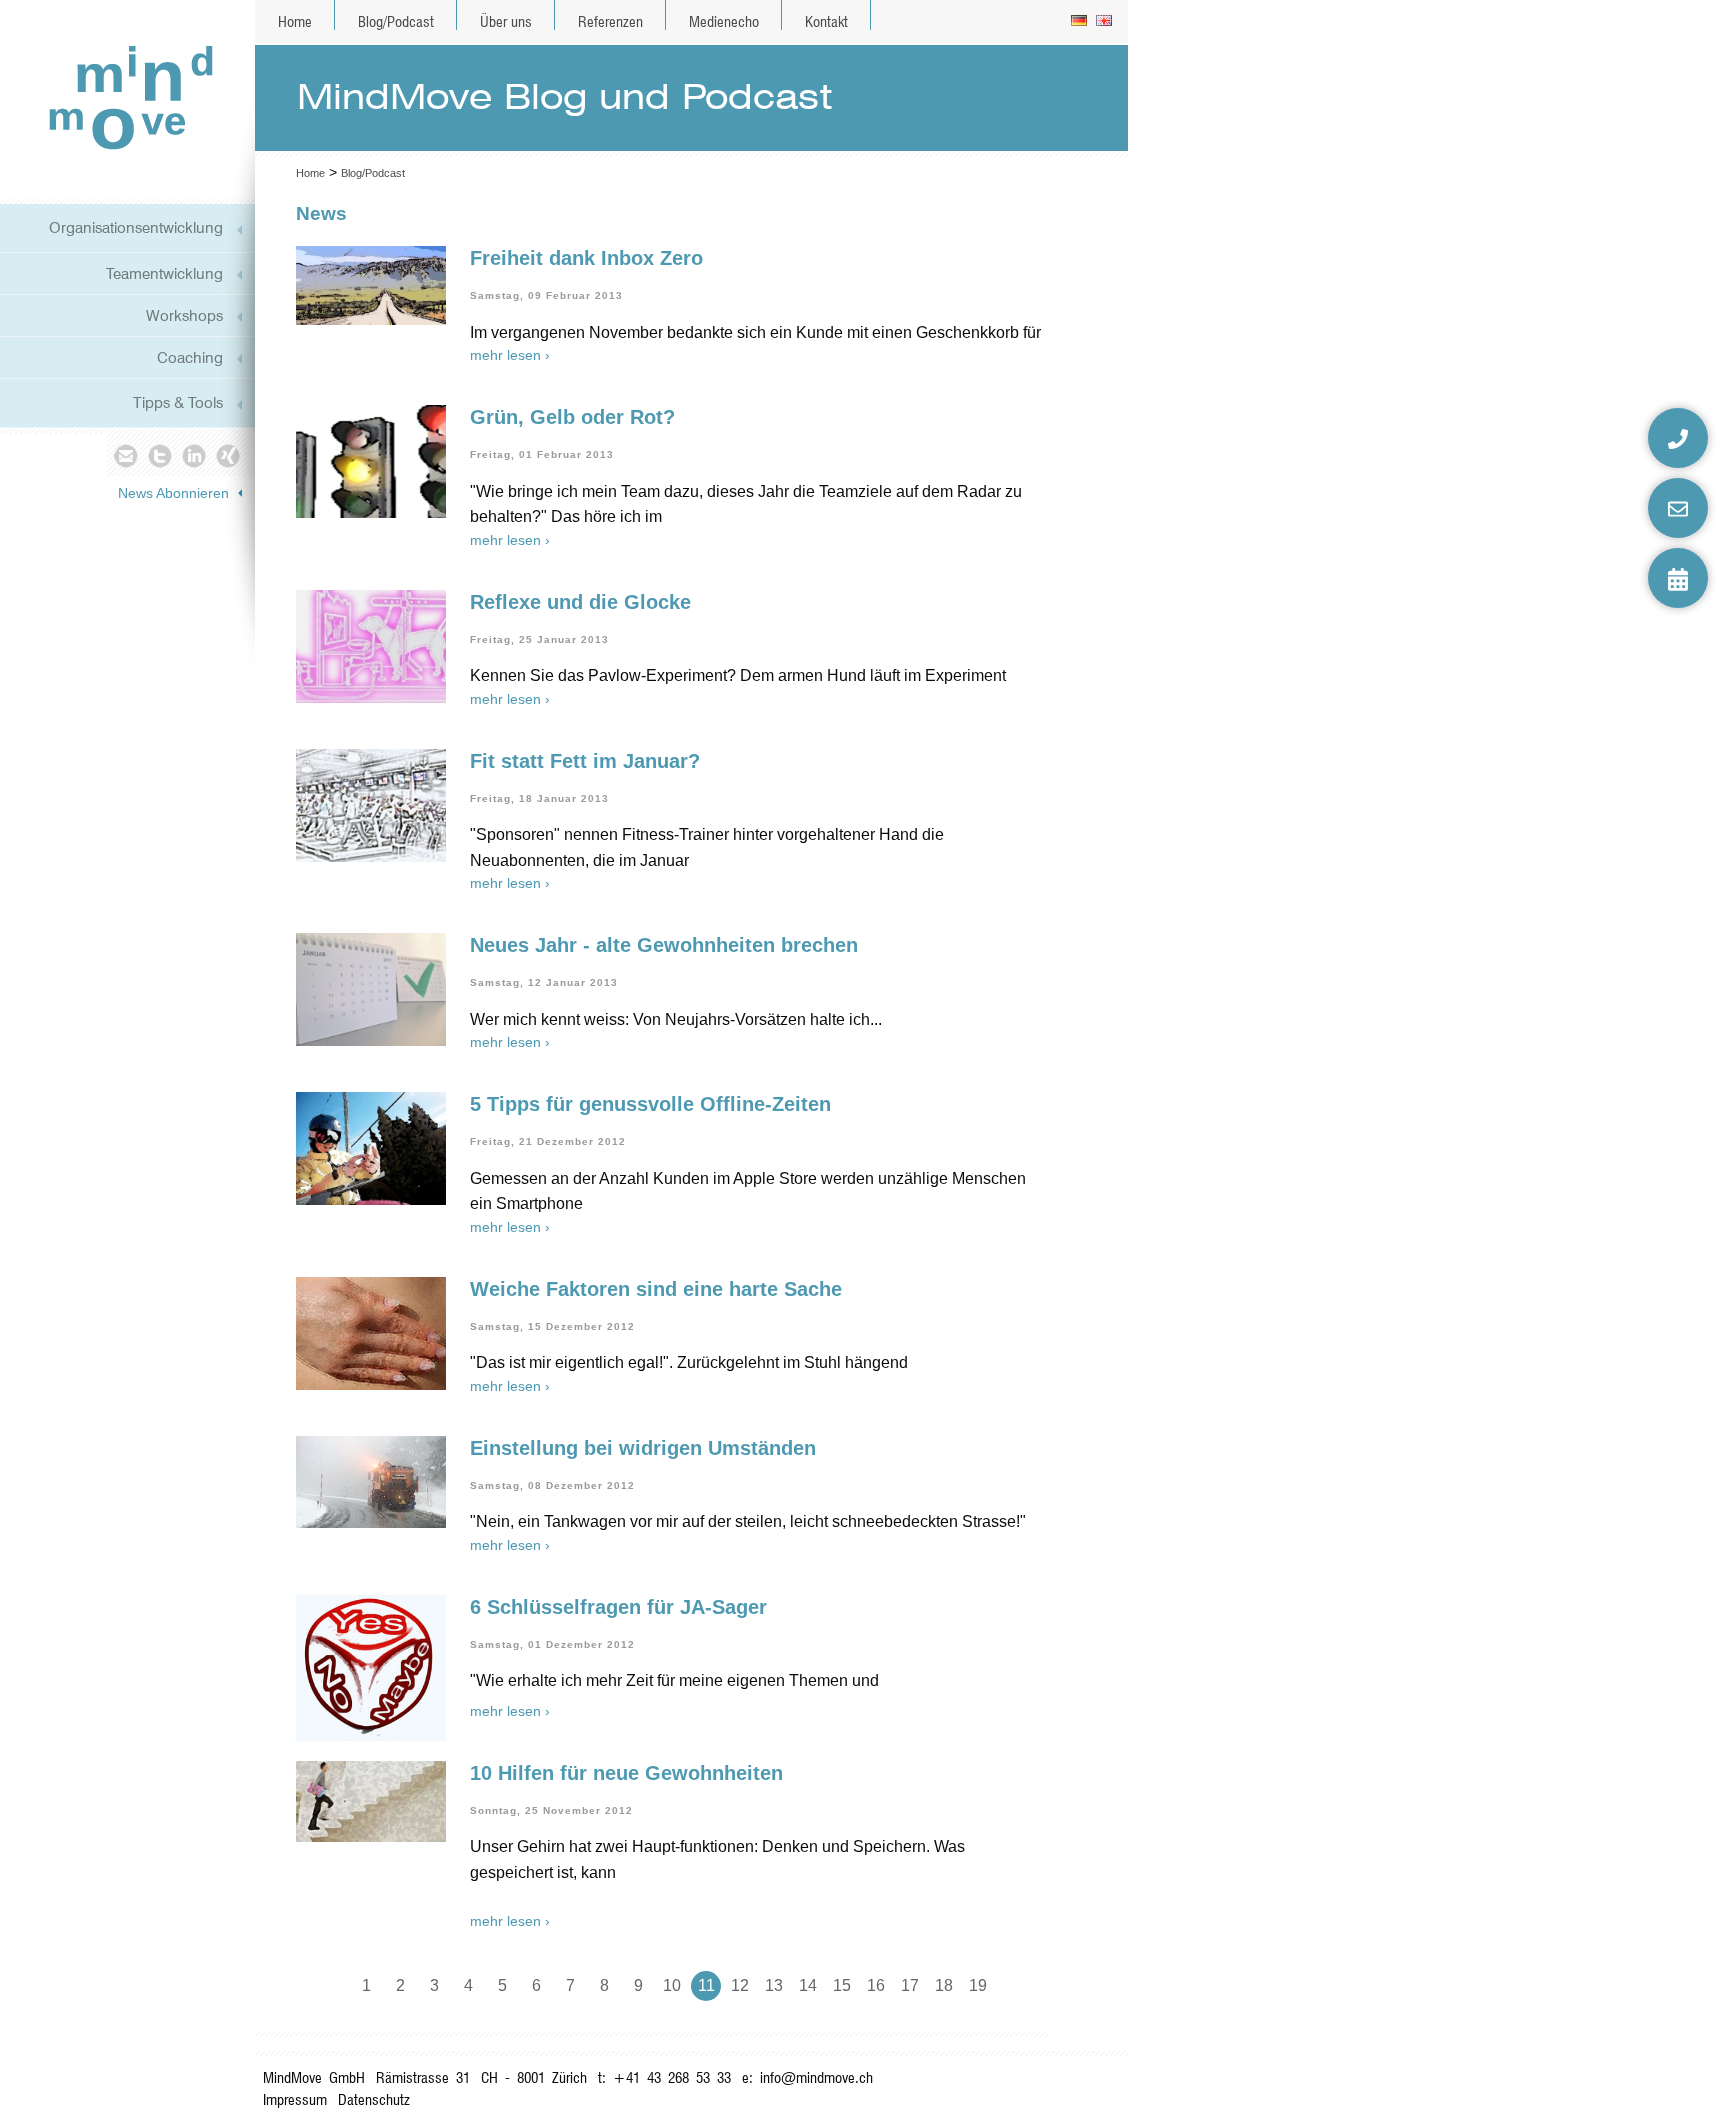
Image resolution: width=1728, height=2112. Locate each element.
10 (672, 1985)
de (1080, 21)
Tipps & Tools (178, 402)
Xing (229, 455)
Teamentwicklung (164, 273)
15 (842, 1985)
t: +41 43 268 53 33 (664, 2077)
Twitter (159, 455)
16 (876, 1985)
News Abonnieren (173, 493)
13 (774, 1985)
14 (808, 1985)
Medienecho (724, 21)
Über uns (506, 21)
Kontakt (826, 21)
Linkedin (194, 455)
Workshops (184, 315)
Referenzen (610, 21)
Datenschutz (374, 2099)
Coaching (190, 357)
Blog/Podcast (396, 21)
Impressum (295, 2099)
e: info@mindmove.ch (807, 2077)
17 (910, 1985)
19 (978, 1985)
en (1105, 21)
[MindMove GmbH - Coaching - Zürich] (123, 96)
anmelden (1110, 2091)
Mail (124, 455)
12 (740, 1985)
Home (295, 21)
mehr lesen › (510, 355)
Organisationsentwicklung (136, 227)
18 (944, 1985)
